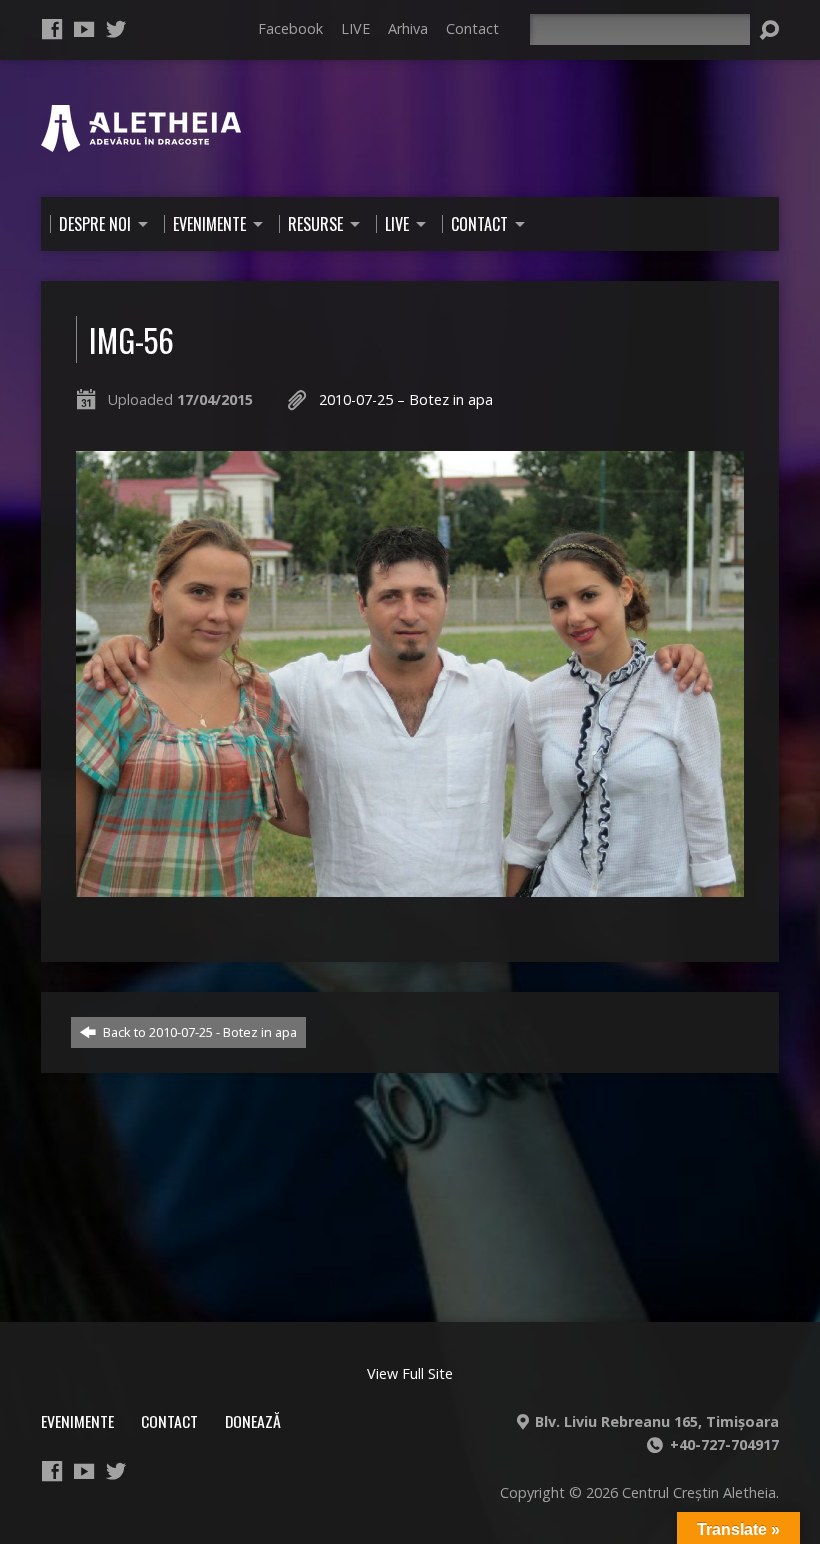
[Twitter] (116, 29)
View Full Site (410, 1373)
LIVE (355, 28)
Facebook (290, 28)
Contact (472, 28)
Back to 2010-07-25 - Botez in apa (198, 1032)
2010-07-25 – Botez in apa (406, 399)
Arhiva (408, 28)
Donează (253, 1421)
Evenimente (77, 1421)
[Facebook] (52, 29)
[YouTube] (84, 29)
